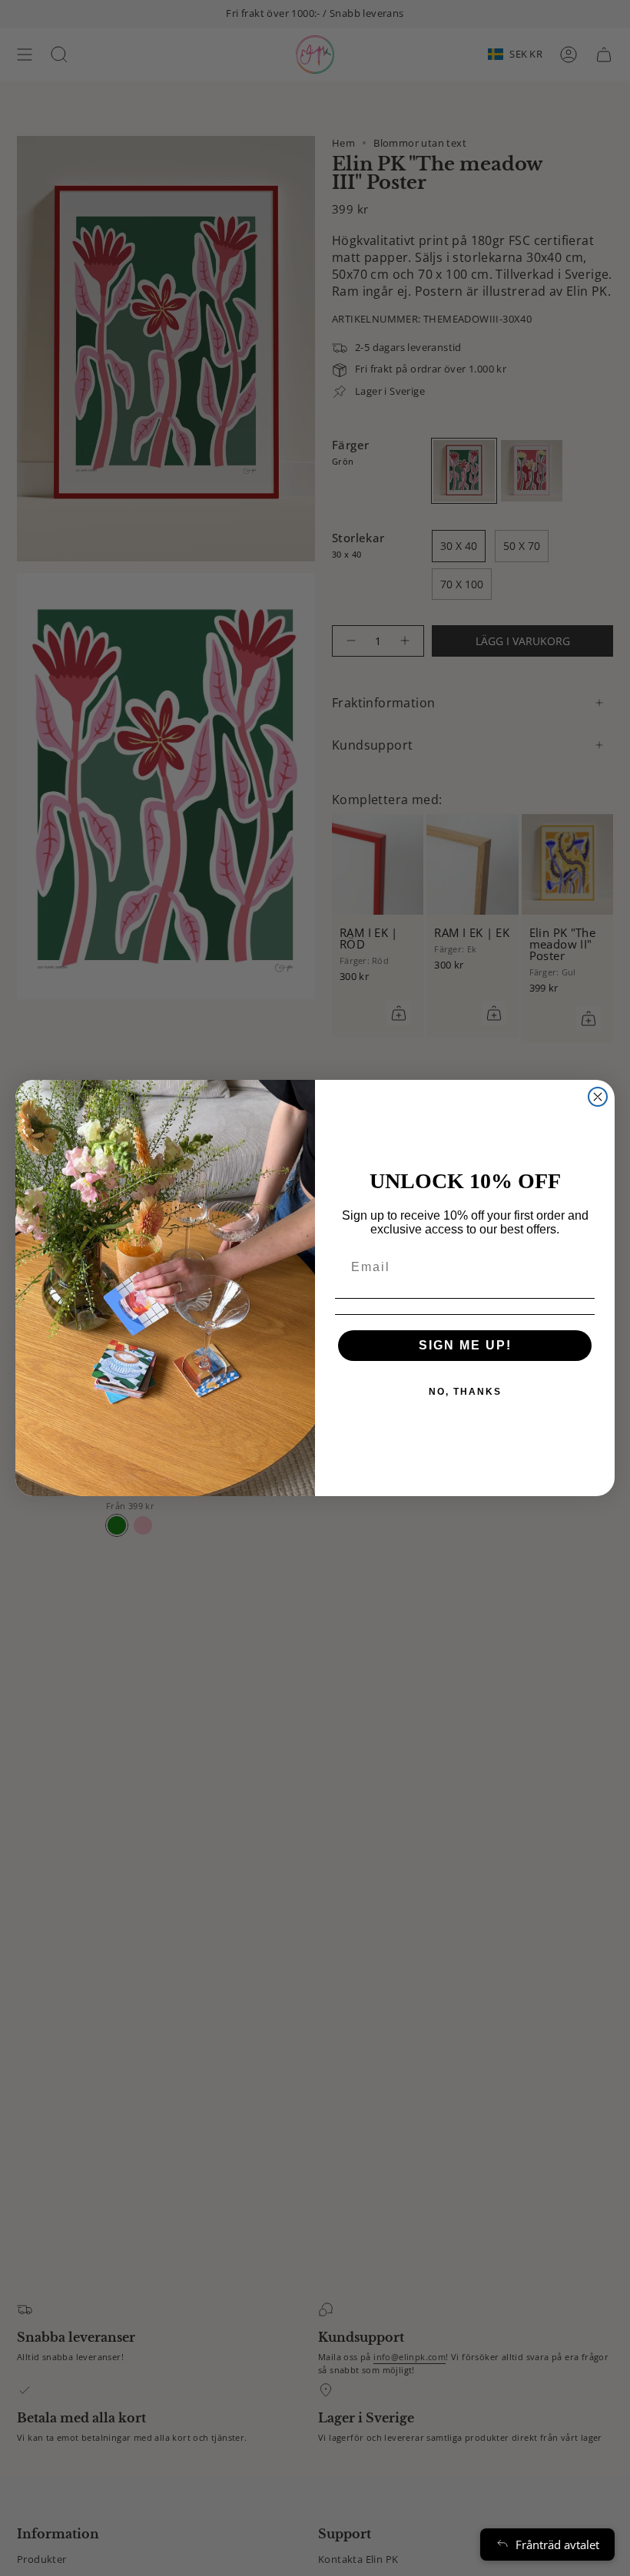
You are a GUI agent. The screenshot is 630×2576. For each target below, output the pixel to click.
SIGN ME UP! (465, 1345)
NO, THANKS (465, 1392)
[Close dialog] (598, 1097)
